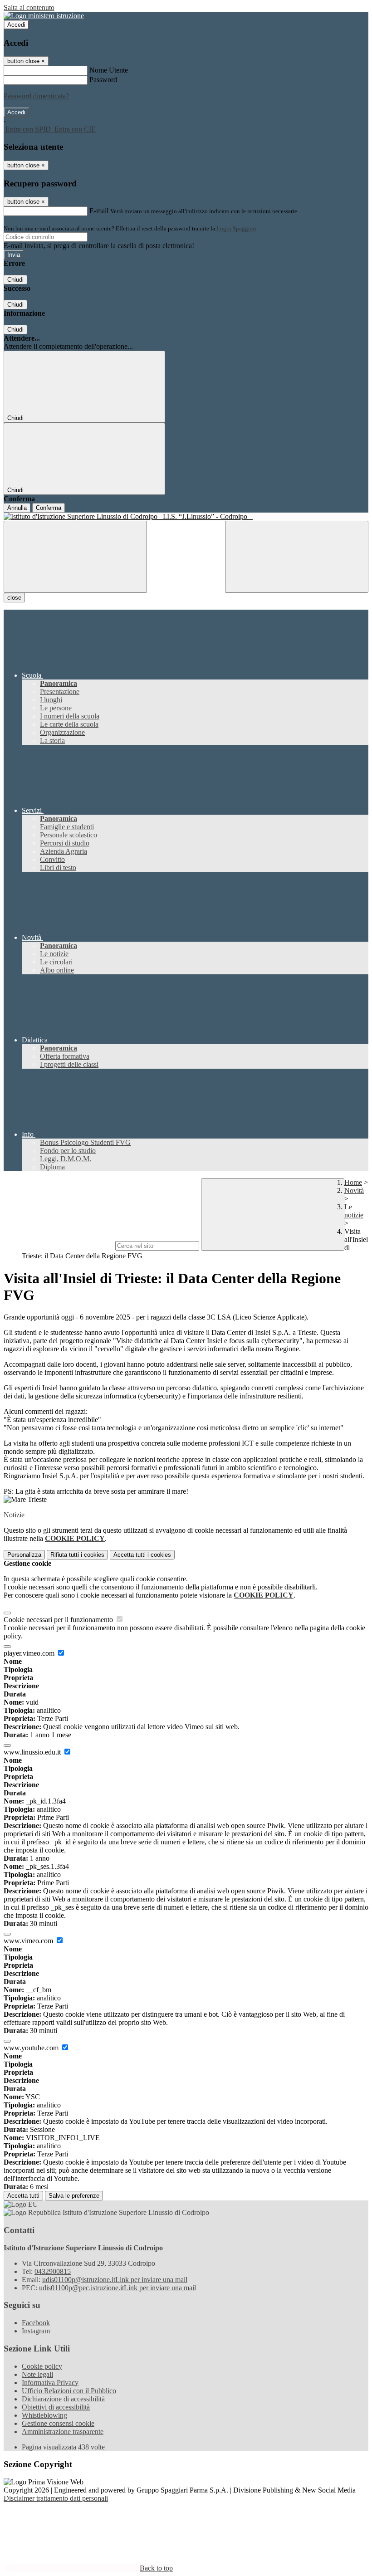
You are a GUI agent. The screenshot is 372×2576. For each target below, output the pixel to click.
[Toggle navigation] (75, 557)
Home (353, 1182)
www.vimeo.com (29, 1941)
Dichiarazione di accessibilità (63, 2399)
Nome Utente (109, 70)
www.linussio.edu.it (33, 1752)
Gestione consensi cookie (58, 2423)
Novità (354, 1190)
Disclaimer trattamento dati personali (56, 2498)
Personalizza (24, 1555)
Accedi (16, 25)
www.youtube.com (32, 2048)
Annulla (17, 508)
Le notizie (354, 1211)
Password (103, 80)
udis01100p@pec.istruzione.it (117, 2288)
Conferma (49, 508)
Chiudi (15, 280)
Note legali (37, 2374)
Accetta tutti (142, 1555)
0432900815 (53, 2271)
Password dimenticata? (36, 96)
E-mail (99, 211)
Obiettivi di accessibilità (56, 2407)
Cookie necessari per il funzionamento (59, 1620)
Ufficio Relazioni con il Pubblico (69, 2391)
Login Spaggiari (236, 228)
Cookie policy (42, 2366)
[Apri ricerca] (297, 557)
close (14, 598)
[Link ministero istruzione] (44, 16)
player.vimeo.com (30, 1653)
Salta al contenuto (29, 7)
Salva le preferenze (74, 2196)
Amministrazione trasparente (63, 2432)
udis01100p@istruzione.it (115, 2280)
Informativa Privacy (50, 2383)
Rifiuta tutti (77, 1555)
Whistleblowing (44, 2415)
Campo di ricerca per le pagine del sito (59, 1245)
